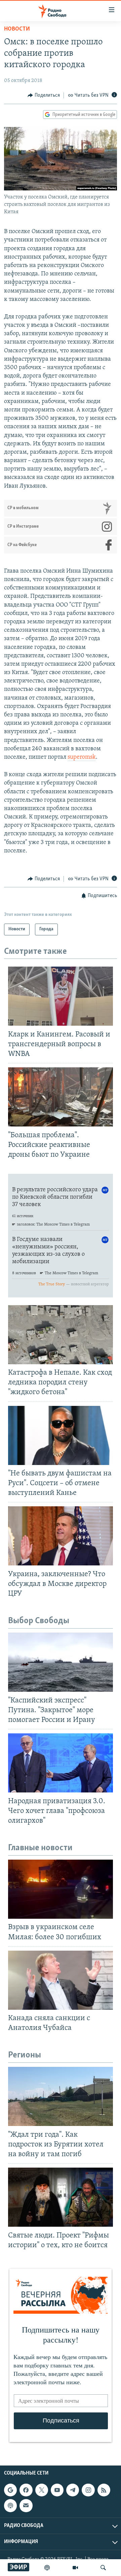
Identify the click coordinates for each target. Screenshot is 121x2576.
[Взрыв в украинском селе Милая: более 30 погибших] (61, 1889)
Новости (17, 29)
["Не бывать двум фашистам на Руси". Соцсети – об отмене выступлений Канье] (61, 1435)
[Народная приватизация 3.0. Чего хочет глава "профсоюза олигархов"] (61, 1763)
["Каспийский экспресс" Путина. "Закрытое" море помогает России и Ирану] (61, 1662)
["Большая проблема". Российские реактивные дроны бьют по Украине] (61, 1097)
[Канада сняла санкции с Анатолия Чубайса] (61, 1980)
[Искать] (103, 2568)
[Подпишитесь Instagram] (88, 2490)
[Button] (44, 95)
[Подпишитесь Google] (10, 2490)
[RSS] (104, 2490)
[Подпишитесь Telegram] (73, 2490)
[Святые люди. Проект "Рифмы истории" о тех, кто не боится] (61, 2197)
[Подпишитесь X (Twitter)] (42, 2490)
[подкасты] (47, 2568)
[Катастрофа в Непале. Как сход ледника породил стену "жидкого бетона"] (61, 1335)
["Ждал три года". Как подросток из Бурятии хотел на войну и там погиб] (61, 2096)
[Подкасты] (10, 2505)
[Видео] (75, 2568)
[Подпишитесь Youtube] (57, 2490)
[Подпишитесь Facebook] (26, 2490)
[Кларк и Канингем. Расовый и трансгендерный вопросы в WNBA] (61, 996)
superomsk (82, 757)
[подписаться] (26, 2505)
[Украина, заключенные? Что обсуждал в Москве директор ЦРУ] (61, 1536)
